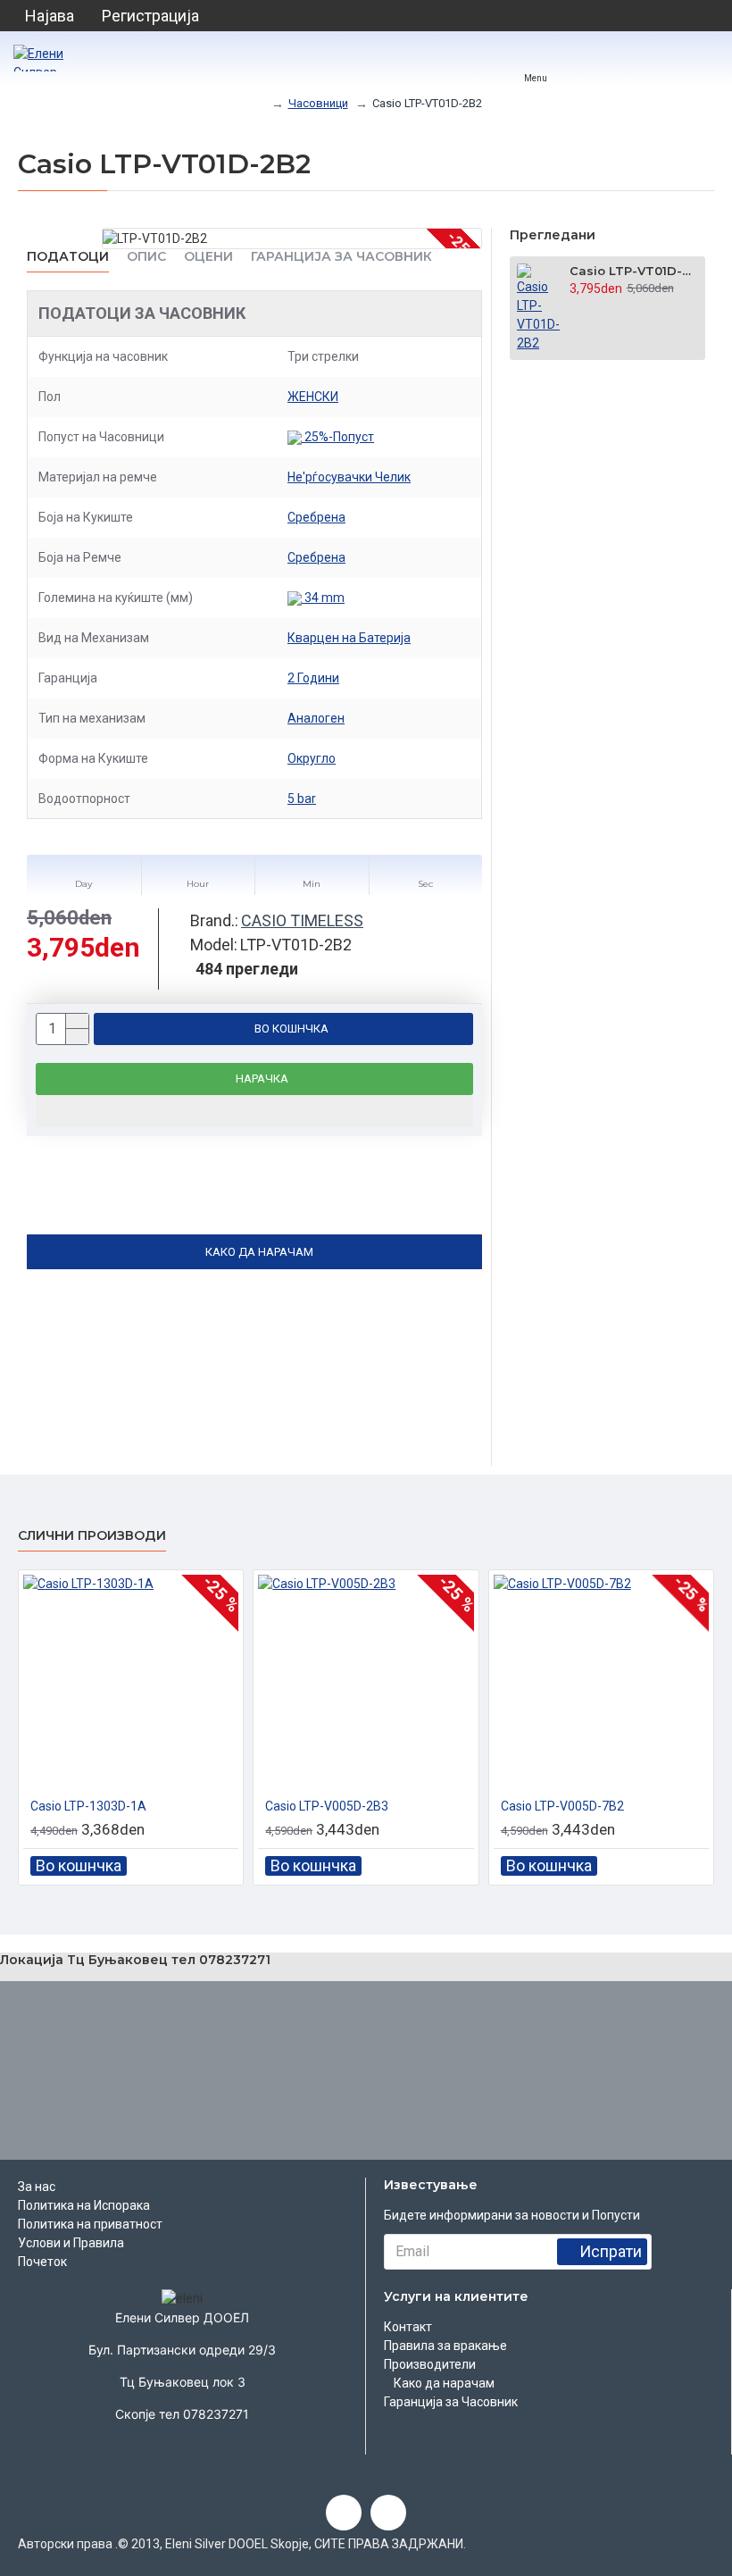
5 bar (302, 799)
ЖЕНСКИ (313, 397)
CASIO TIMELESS (302, 920)
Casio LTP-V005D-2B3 (327, 1806)
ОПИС (146, 257)
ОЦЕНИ (208, 257)
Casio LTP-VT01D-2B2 (634, 271)
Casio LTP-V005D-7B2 (562, 1806)
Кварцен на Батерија (349, 638)
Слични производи (92, 1536)
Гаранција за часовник (341, 257)
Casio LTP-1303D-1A (88, 1806)
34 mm (323, 598)
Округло (312, 758)
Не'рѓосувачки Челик (349, 477)
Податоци (68, 257)
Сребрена (316, 517)
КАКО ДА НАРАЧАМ (259, 1252)
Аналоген (316, 718)
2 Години (313, 678)
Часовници (318, 103)
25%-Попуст (338, 437)
